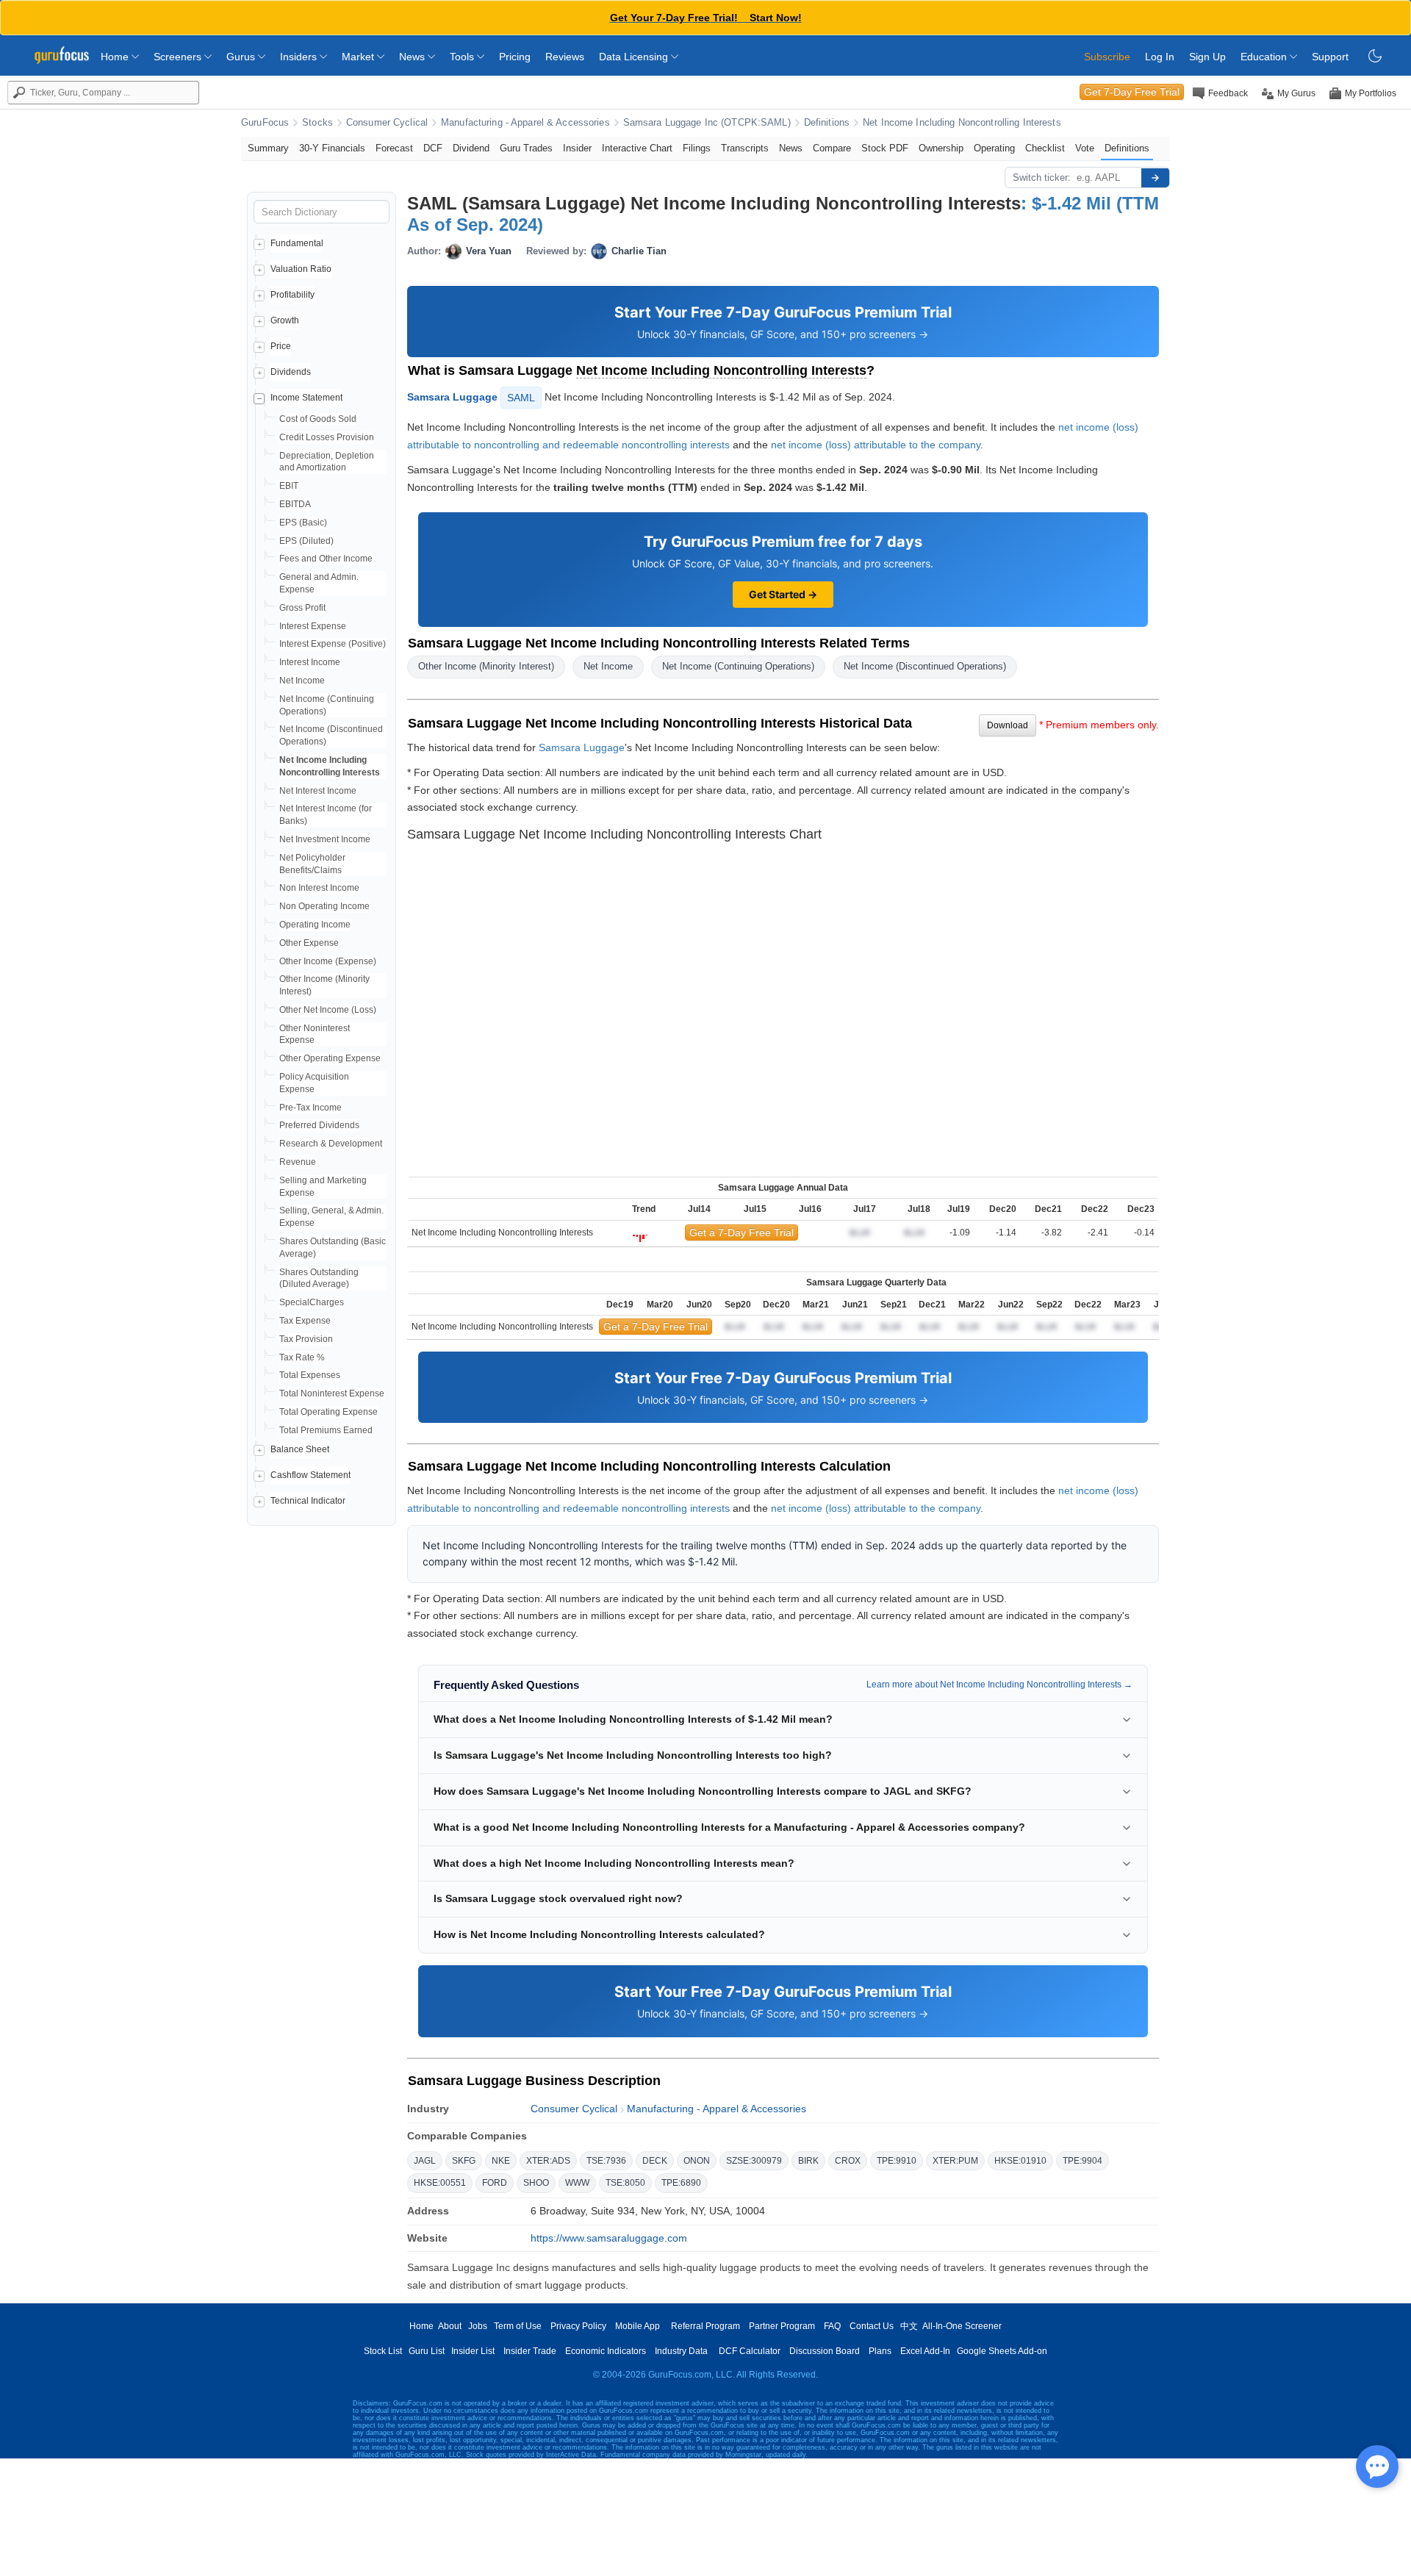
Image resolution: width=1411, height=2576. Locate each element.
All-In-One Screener (962, 2326)
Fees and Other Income (326, 559)
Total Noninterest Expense (332, 1393)
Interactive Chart (637, 148)
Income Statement (306, 398)
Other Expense (309, 943)
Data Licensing (635, 57)
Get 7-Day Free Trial (1132, 92)
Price (281, 346)
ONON (697, 2161)
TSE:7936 (606, 2161)
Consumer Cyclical (387, 123)
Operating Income (315, 925)
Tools (463, 57)
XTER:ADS (548, 2161)
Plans (880, 2351)
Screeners (179, 57)
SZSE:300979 (754, 2161)
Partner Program (782, 2326)
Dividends (291, 372)
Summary (268, 148)
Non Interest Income (319, 888)
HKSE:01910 (1020, 2161)
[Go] (1155, 178)
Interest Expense (313, 626)
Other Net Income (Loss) (328, 1010)
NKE (501, 2161)
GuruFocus (265, 123)
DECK (655, 2161)
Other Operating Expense (330, 1058)
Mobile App (638, 2326)
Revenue (298, 1162)
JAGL (425, 2161)
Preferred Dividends (319, 1125)
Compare (832, 148)
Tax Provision (306, 1339)
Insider (577, 148)
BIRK (808, 2161)
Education (1265, 57)
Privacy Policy (578, 2326)
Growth (285, 320)
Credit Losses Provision (327, 437)
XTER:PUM (955, 2161)
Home (116, 57)
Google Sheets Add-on (1002, 2351)
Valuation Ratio (301, 269)
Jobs (478, 2326)
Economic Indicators (606, 2351)
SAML (521, 398)
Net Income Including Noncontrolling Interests (962, 123)
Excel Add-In (925, 2351)
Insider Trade (530, 2351)
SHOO (536, 2183)
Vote (1085, 148)
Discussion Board (825, 2351)
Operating (994, 148)
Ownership (941, 148)
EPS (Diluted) (306, 541)
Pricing (515, 57)
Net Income (302, 681)
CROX (848, 2161)
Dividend (471, 148)
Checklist (1045, 148)
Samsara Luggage (452, 397)
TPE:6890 (681, 2183)
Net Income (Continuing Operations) (738, 666)
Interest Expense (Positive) (333, 644)
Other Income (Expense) (328, 961)
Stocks (317, 123)
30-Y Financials (332, 148)
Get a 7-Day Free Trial (742, 1233)
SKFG (464, 2161)
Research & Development (331, 1144)
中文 (909, 2326)
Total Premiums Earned (326, 1430)
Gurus (242, 57)
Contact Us (872, 2326)
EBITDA (295, 504)
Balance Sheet (300, 1449)
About (450, 2326)
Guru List (427, 2351)
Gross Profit (302, 608)
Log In (1160, 57)
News (413, 57)
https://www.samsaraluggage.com (609, 2238)
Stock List (383, 2351)
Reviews (565, 57)
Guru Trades (526, 148)
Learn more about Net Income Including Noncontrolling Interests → (999, 1685)
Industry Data (681, 2351)
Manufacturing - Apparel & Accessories (525, 123)
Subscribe (1107, 57)
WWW (577, 2183)
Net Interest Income (318, 791)
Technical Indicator (308, 1501)
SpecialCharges (312, 1302)
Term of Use (518, 2326)
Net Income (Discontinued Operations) (925, 666)
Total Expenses (310, 1375)
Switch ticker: (1042, 177)
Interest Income (310, 662)
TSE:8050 (625, 2183)
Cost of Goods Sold (318, 419)
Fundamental (297, 243)
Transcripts (745, 148)
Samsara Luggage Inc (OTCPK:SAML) (707, 123)
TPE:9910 (897, 2161)
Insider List (473, 2351)
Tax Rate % (302, 1357)
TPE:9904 (1083, 2161)
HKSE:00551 (440, 2183)
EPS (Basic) (303, 523)
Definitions (827, 123)
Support (1330, 57)
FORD (495, 2183)
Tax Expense (305, 1321)
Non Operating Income (324, 906)
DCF (433, 148)
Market (359, 57)
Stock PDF (885, 148)
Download (1008, 725)
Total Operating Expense (328, 1412)
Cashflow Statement (310, 1475)
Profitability (292, 295)
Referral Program (705, 2326)
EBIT (289, 486)
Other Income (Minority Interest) (486, 666)
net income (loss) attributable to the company (876, 445)
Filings (697, 148)
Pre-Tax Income (310, 1108)
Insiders (300, 57)
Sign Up (1207, 57)
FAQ (832, 2326)
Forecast (394, 148)
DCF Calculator (750, 2351)
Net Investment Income (325, 839)
